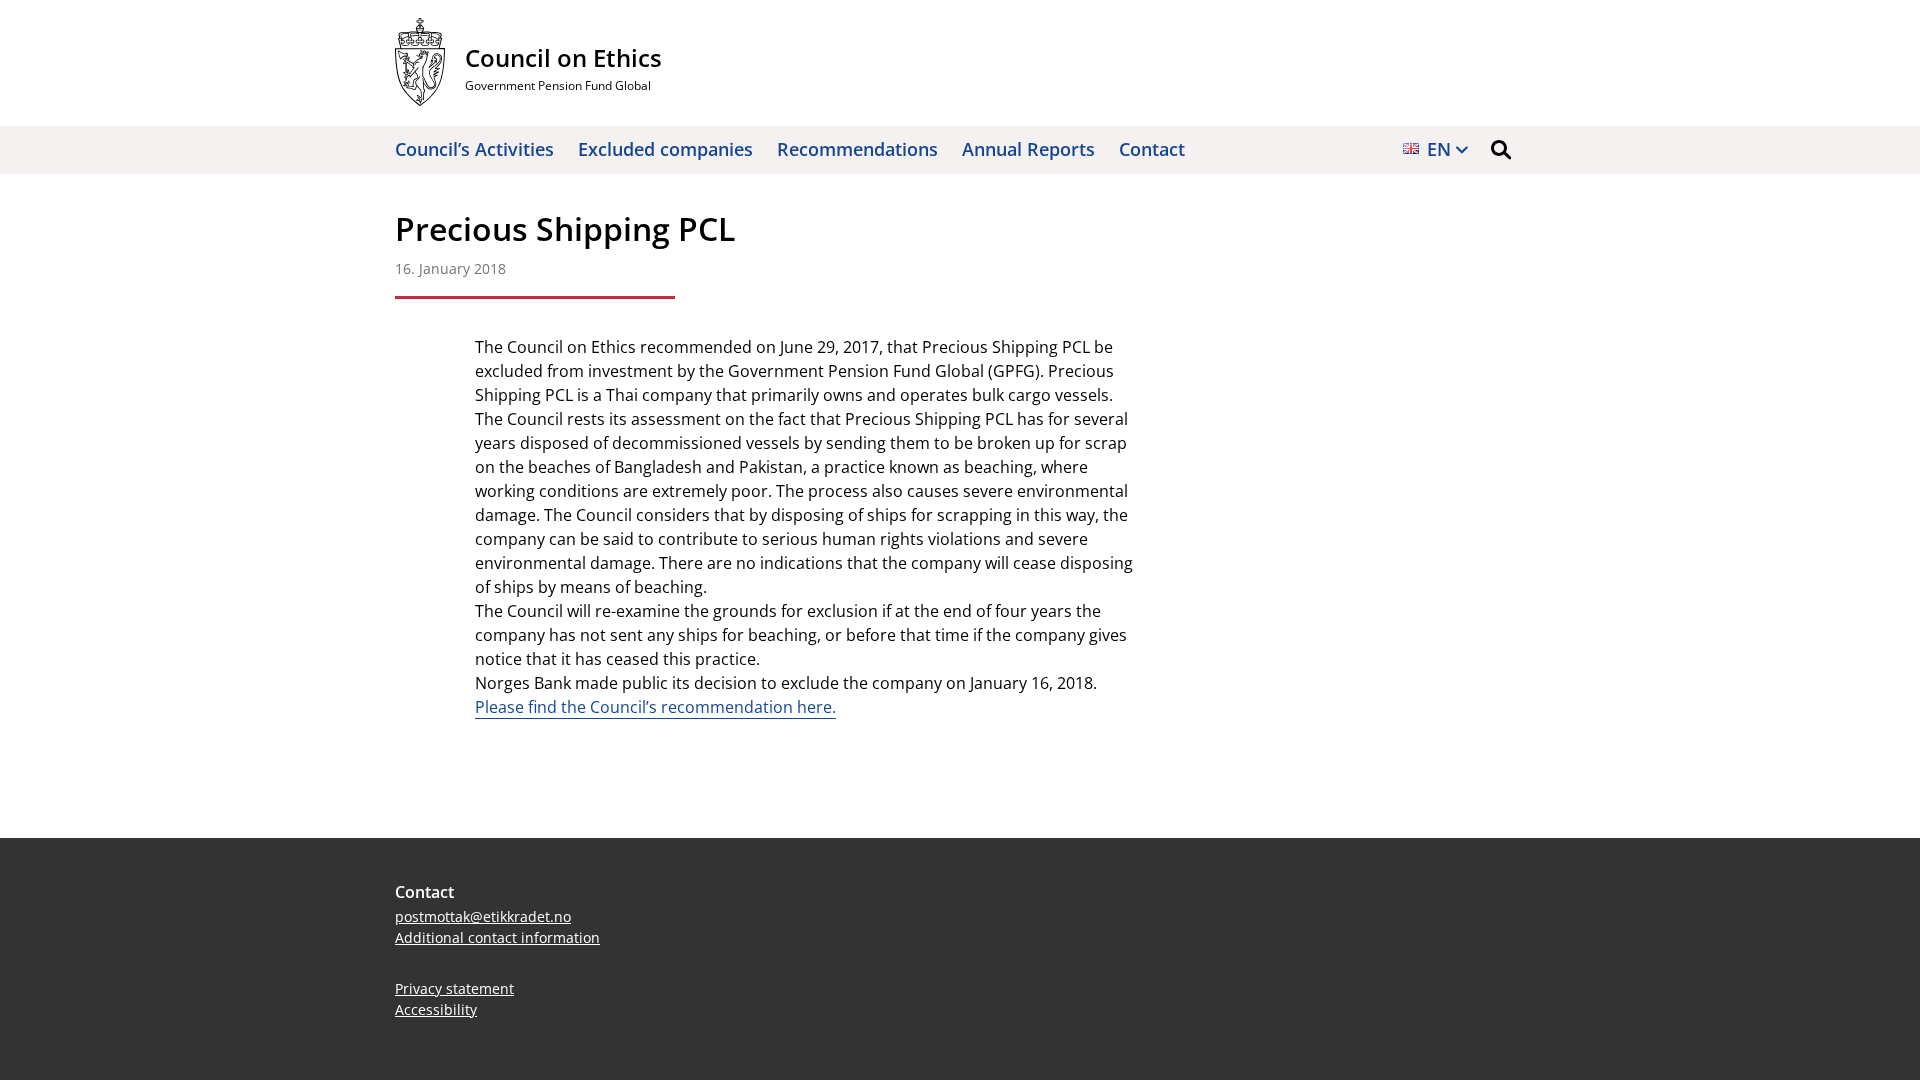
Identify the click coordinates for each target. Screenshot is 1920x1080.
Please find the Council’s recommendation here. (655, 707)
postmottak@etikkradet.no (483, 916)
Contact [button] (1152, 149)
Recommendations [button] (857, 149)
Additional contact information (497, 937)
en (1439, 149)
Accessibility (436, 1009)
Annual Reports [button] (1028, 149)
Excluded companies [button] (665, 149)
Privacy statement (454, 988)
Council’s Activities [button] (474, 149)
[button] (1501, 150)
